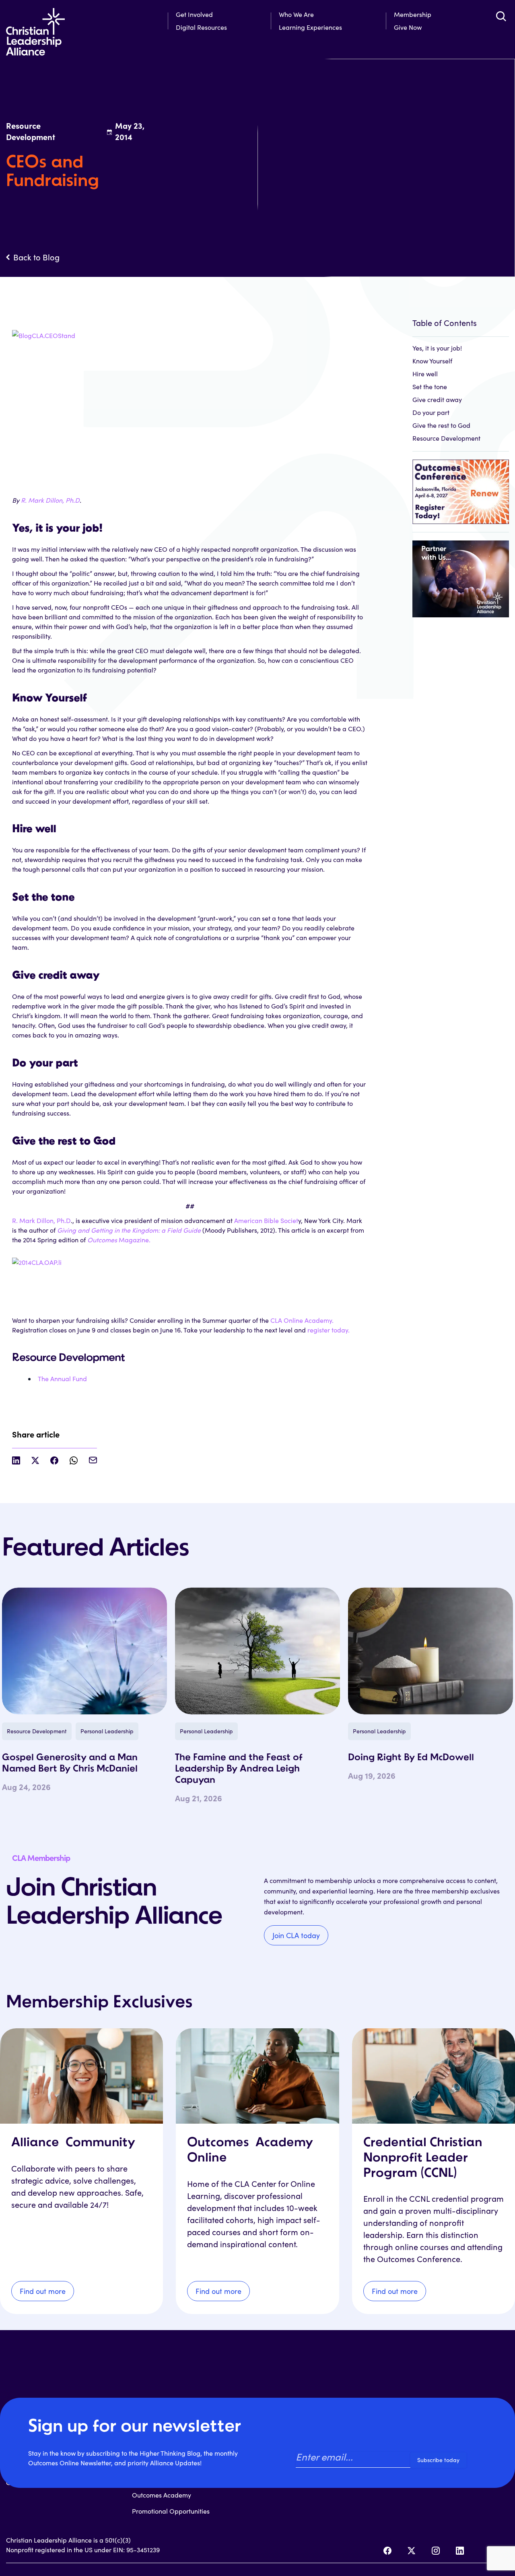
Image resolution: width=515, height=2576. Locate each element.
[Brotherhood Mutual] (461, 574)
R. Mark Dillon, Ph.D (50, 500)
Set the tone (430, 387)
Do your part (431, 412)
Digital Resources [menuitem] (201, 27)
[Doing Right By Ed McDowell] (431, 1651)
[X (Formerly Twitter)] (412, 2551)
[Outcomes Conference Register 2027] (461, 488)
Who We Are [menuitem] (296, 14)
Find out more (43, 2291)
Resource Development (446, 438)
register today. (329, 1330)
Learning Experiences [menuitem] (310, 27)
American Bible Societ (266, 1220)
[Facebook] (387, 2551)
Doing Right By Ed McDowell (411, 1758)
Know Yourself (432, 361)
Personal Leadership (107, 1731)
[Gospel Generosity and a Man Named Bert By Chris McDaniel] (84, 1651)
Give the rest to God (441, 425)
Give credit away (437, 399)
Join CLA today (296, 1935)
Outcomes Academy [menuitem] (162, 2495)
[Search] (501, 16)
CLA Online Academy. (302, 1320)
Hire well (425, 374)
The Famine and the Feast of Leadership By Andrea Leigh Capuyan (239, 1769)
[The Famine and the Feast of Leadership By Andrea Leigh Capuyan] (257, 1651)
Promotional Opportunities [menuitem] (171, 2511)
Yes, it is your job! (437, 348)
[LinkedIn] (460, 2551)
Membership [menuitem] (413, 14)
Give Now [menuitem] (408, 27)
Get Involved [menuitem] (194, 14)
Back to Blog (36, 257)
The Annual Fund (62, 1379)
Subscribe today (438, 2460)
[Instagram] (436, 2551)
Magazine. (119, 1240)
